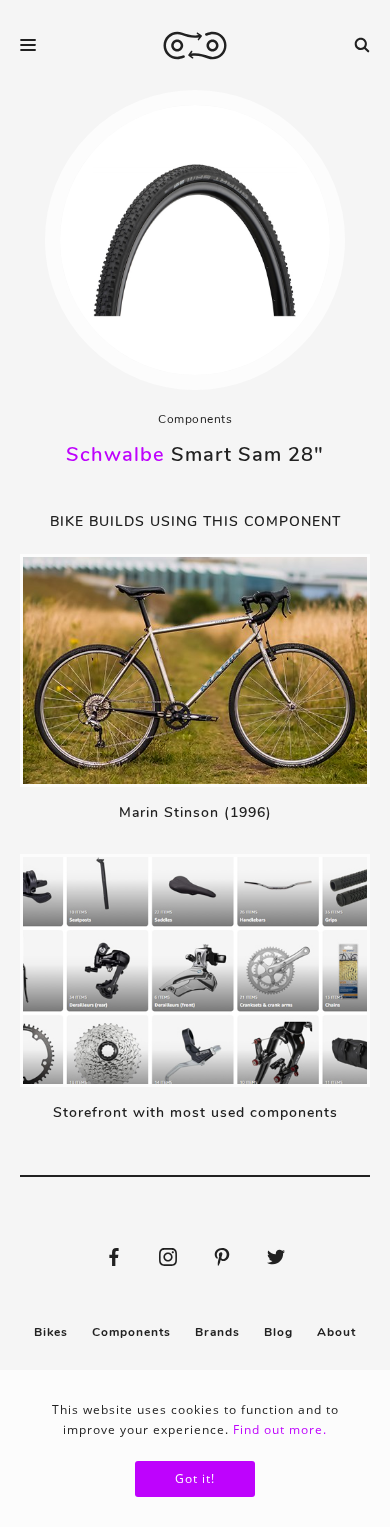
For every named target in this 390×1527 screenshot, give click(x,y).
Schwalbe (115, 454)
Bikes (51, 1332)
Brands (217, 1332)
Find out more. (280, 1429)
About (336, 1332)
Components (195, 419)
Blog (278, 1332)
